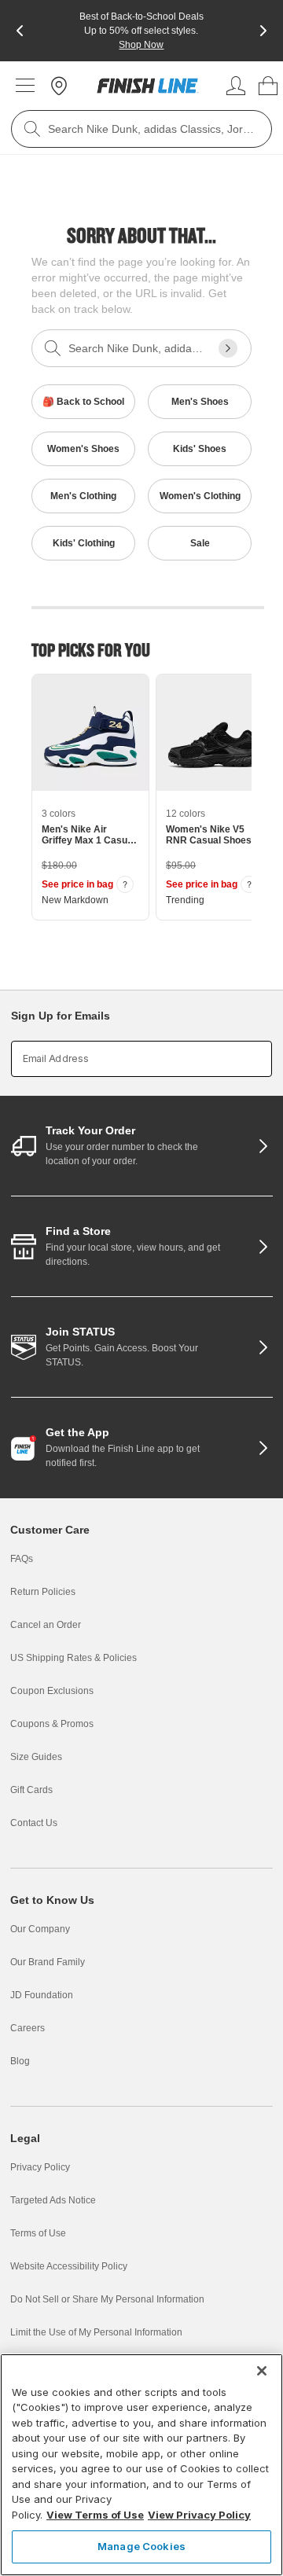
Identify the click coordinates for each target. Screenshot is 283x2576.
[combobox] (141, 129)
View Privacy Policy (199, 2515)
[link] (148, 86)
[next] (263, 31)
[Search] (32, 129)
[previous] (20, 31)
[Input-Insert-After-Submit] (228, 348)
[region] (141, 2465)
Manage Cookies (141, 2546)
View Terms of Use (95, 2515)
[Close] (262, 2371)
